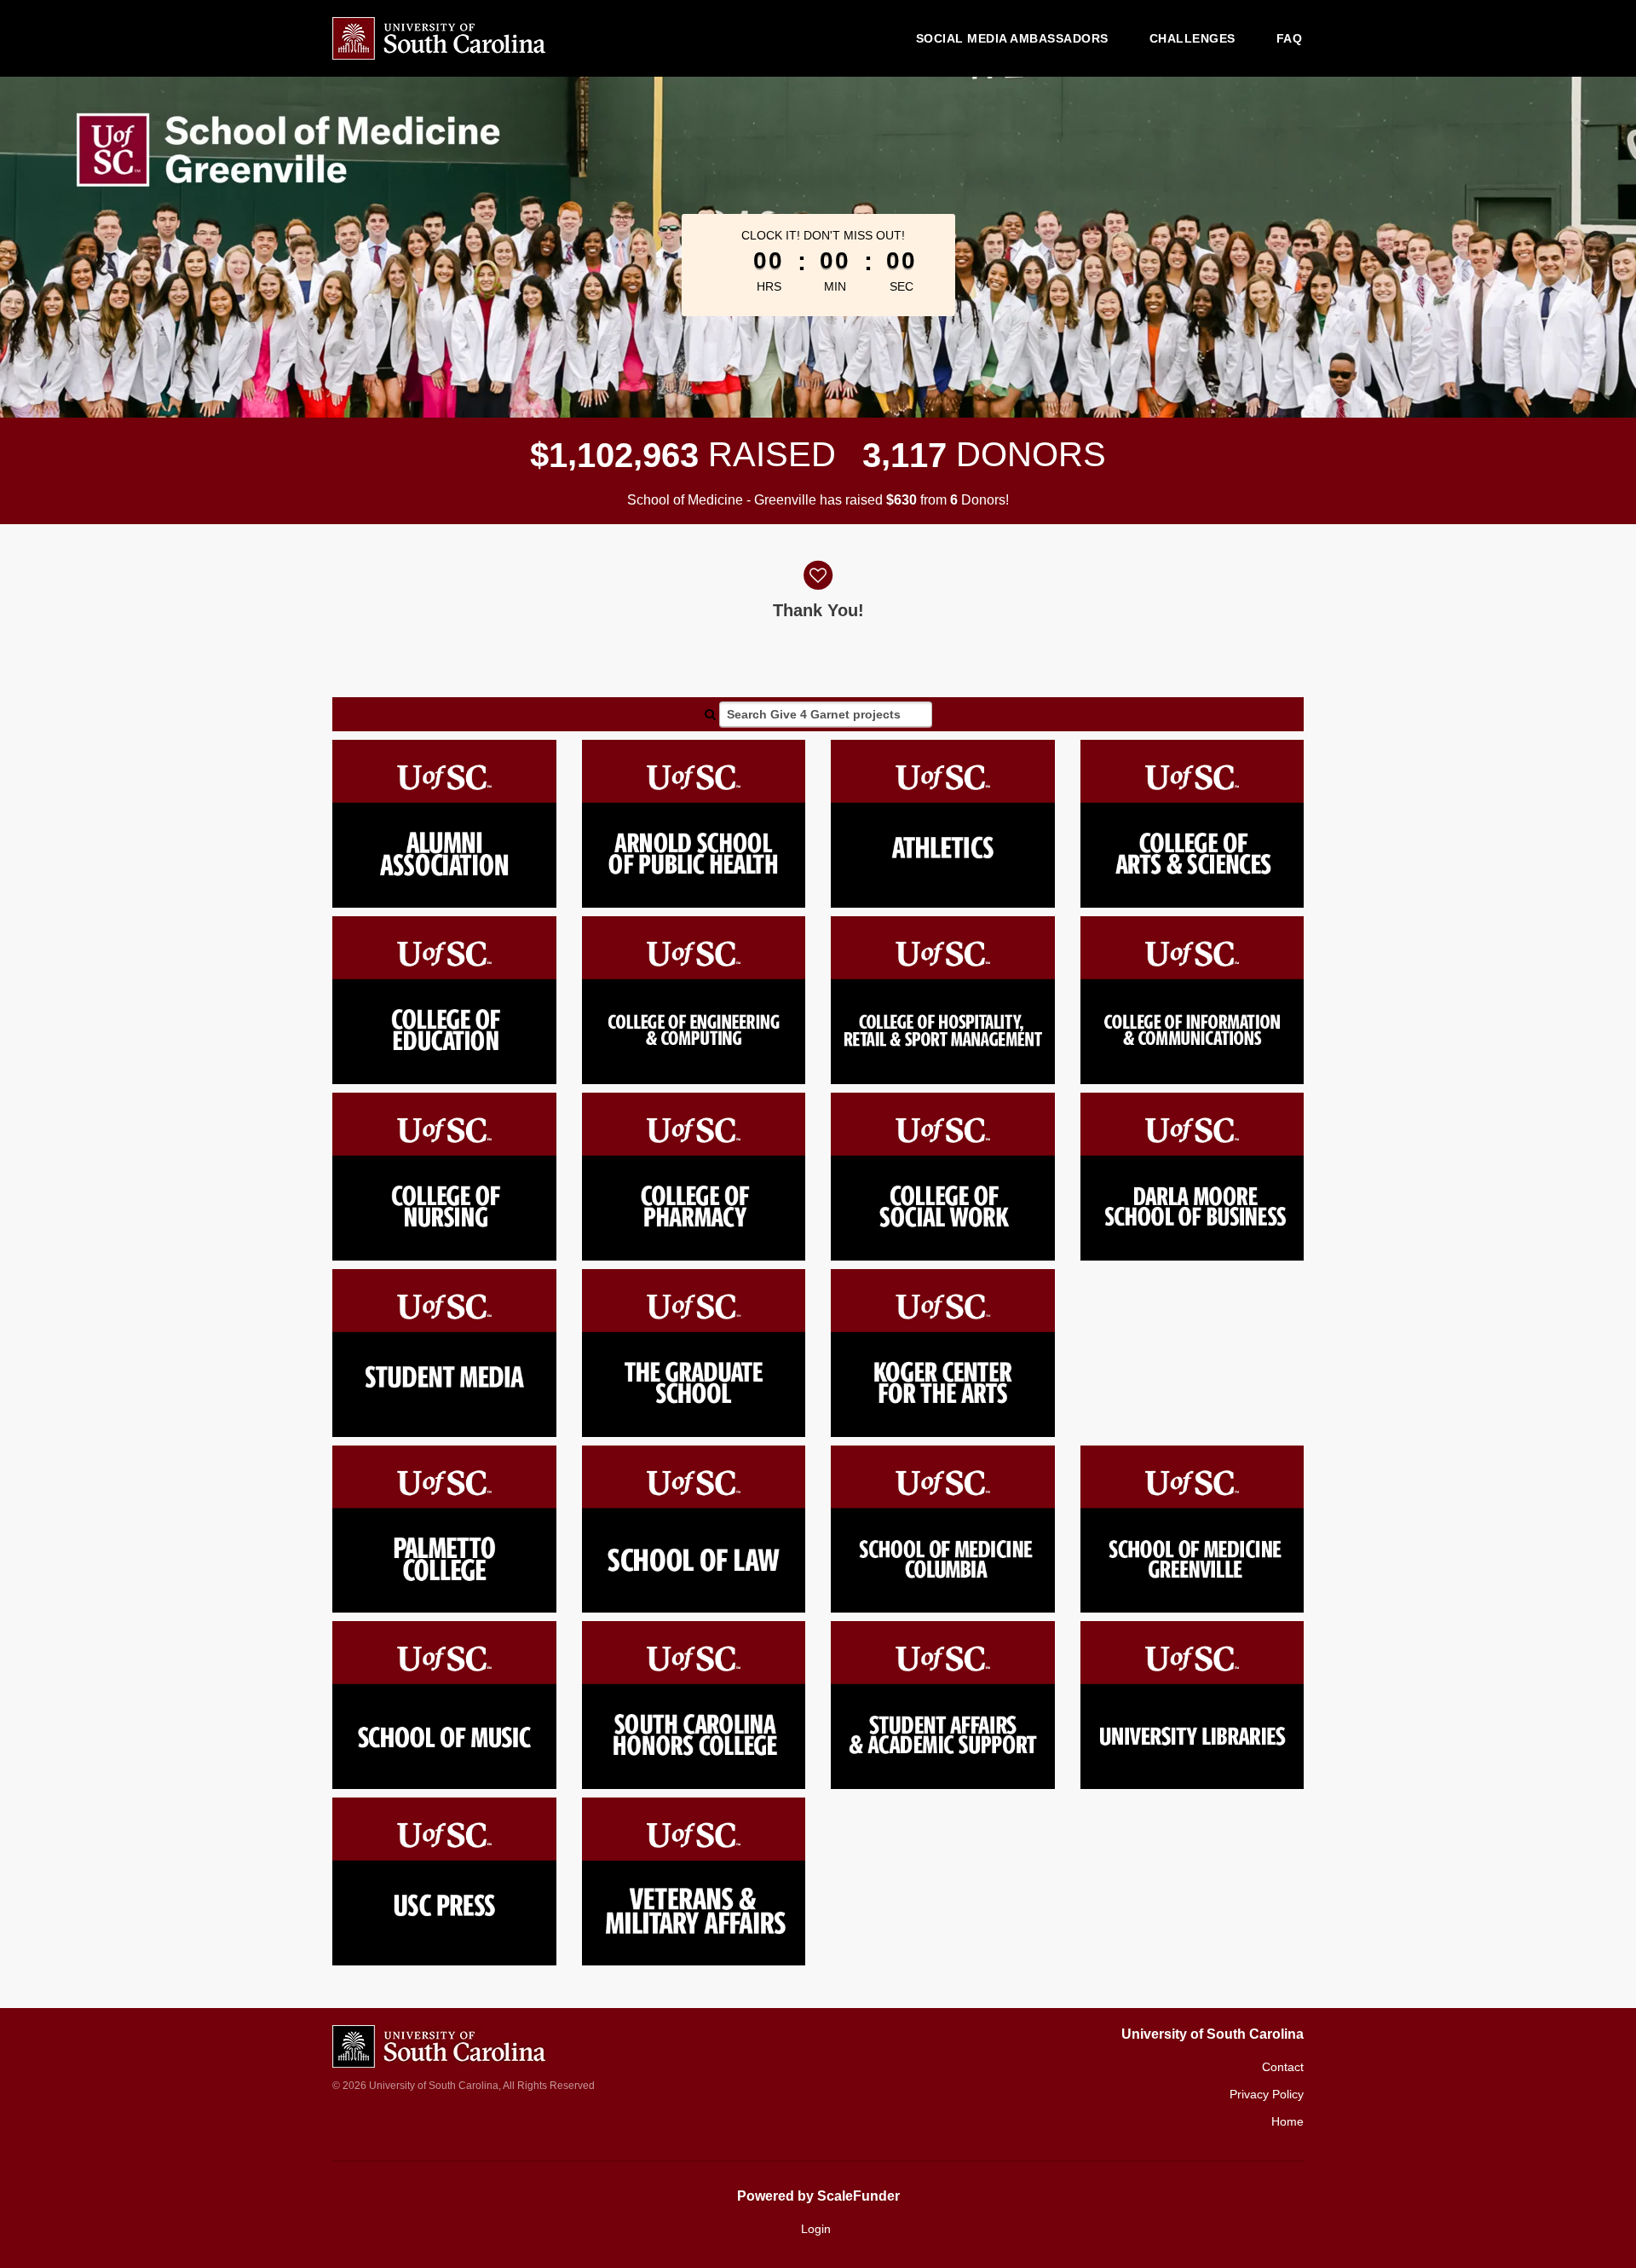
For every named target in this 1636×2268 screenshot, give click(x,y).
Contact (1283, 2067)
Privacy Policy (1267, 2094)
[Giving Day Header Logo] (439, 38)
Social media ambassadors (1012, 38)
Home (1287, 2121)
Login (816, 2229)
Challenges (1192, 38)
